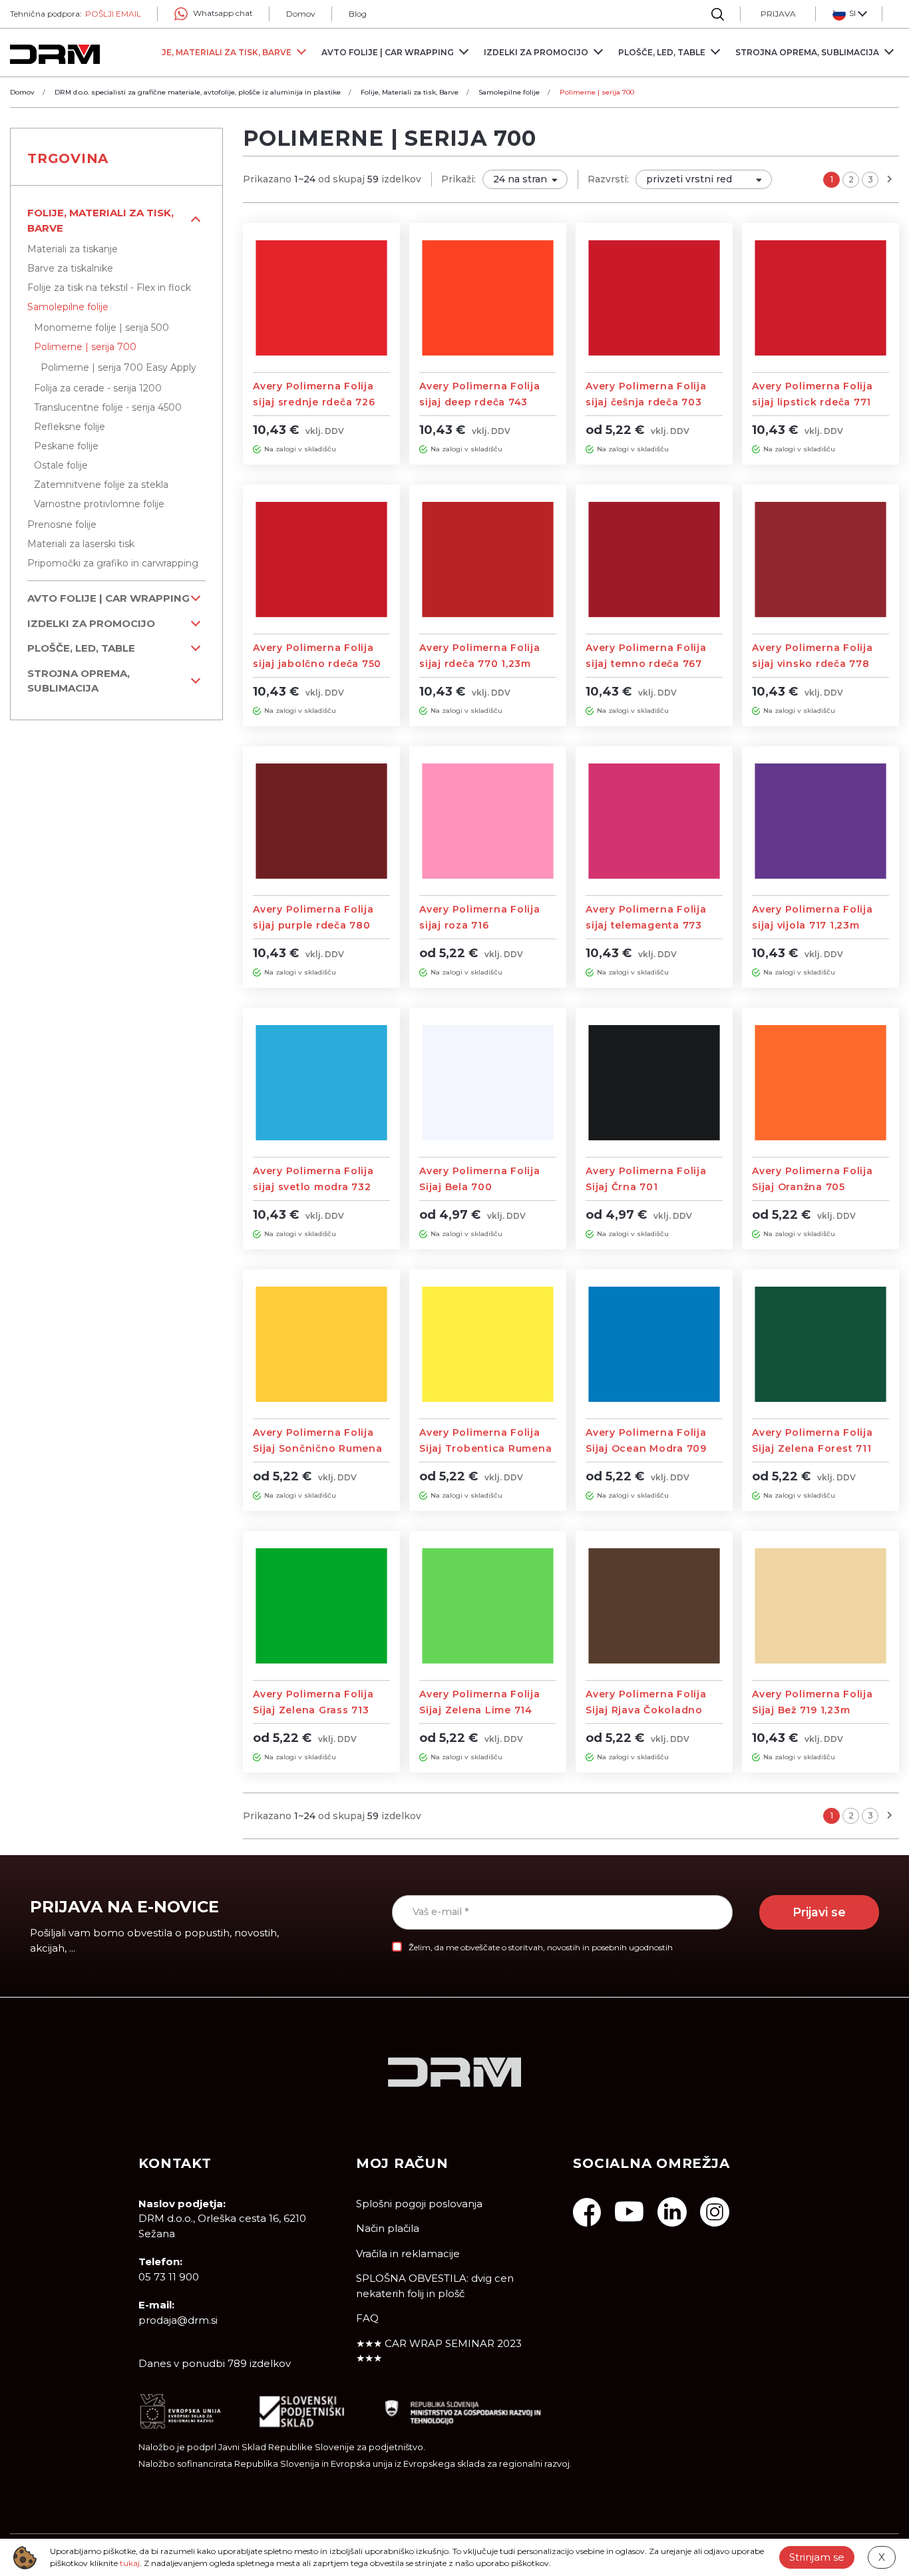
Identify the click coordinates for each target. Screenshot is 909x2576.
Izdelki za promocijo (91, 623)
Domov (301, 14)
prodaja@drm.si (178, 2320)
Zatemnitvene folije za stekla (101, 485)
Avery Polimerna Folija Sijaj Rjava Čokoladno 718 (646, 1710)
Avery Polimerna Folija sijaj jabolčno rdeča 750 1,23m (317, 664)
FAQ (367, 2318)
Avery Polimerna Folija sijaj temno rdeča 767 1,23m (646, 664)
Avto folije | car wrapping (108, 598)
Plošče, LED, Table (81, 648)
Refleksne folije (70, 427)
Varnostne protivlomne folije (99, 504)
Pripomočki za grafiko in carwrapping (113, 563)
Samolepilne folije (68, 307)
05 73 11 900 (169, 2277)
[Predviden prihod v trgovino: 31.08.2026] (257, 449)
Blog (358, 14)
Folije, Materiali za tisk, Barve (100, 220)
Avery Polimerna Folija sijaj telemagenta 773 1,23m (646, 925)
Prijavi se (819, 1912)
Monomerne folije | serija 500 (101, 327)
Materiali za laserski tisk (81, 544)
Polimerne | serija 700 (85, 347)
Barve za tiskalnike (70, 268)
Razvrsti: (608, 179)
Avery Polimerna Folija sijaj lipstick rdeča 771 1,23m (813, 402)
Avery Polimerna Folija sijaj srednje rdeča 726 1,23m (314, 402)
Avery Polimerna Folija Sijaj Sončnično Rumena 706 (318, 1448)
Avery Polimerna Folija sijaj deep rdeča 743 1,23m (480, 402)
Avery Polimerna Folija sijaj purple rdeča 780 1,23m (313, 925)
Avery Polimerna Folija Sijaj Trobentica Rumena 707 (485, 1448)
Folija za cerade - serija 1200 (98, 388)
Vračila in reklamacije (408, 2254)
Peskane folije (66, 446)
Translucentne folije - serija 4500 (108, 407)
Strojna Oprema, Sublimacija (79, 681)
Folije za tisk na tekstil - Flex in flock (109, 288)
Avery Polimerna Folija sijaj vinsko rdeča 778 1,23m (813, 664)
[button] (849, 14)
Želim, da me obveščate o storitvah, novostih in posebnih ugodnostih (541, 1947)
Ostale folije (61, 465)
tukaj (130, 2563)
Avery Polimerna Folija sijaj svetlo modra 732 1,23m (313, 1187)
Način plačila (388, 2228)
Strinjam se (817, 2557)
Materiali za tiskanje (73, 249)
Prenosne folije (62, 525)
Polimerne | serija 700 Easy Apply (118, 367)
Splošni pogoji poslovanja (419, 2204)
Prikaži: (458, 179)
